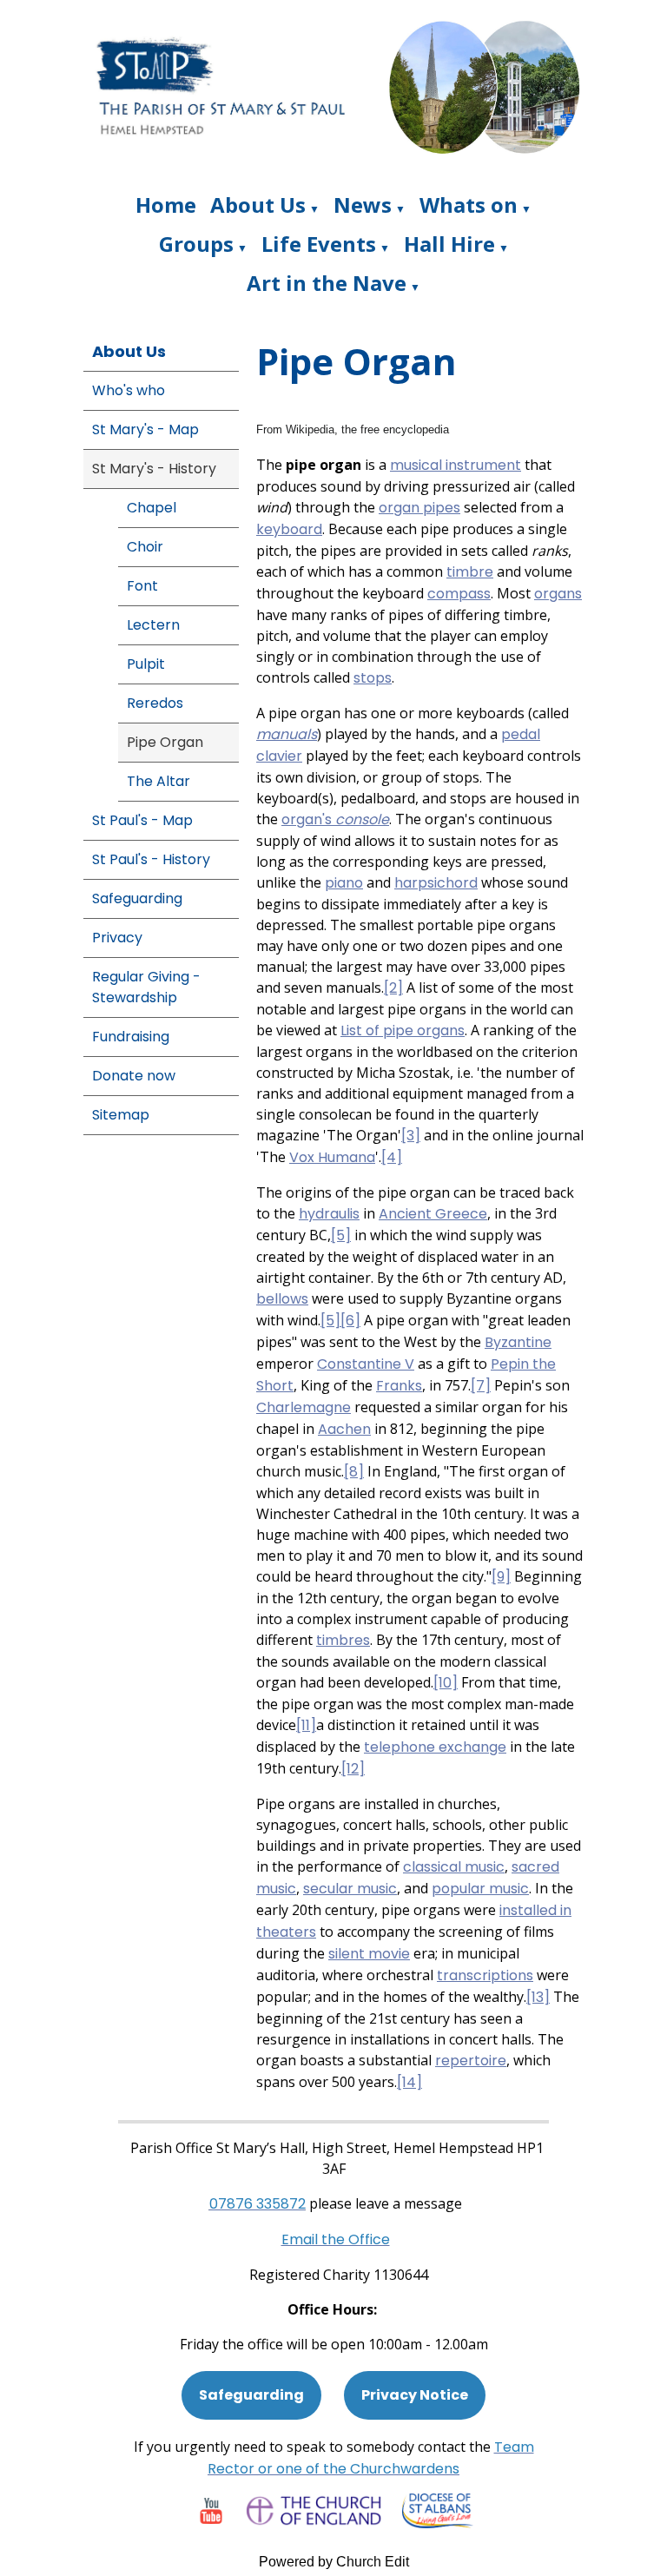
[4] (392, 1157)
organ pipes (419, 508)
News (363, 205)
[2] (393, 988)
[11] (306, 1725)
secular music (350, 1889)
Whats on (469, 205)
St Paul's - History (151, 859)
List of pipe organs (403, 1030)
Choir (145, 547)
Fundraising (131, 1037)
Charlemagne (304, 1407)
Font (142, 586)
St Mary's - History (154, 469)
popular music (480, 1889)
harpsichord (436, 883)
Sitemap (121, 1115)
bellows (282, 1299)
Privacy (117, 938)
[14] (409, 2082)
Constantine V (366, 1364)
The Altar (158, 781)
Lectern (153, 625)
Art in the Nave (327, 283)
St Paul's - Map (142, 820)
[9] (501, 1577)
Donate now (134, 1076)
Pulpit (146, 664)
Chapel (152, 508)
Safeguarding (137, 898)
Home (166, 205)
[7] (481, 1386)
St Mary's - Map (145, 429)
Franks (399, 1386)
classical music (454, 1867)
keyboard (289, 529)
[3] (411, 1136)
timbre (470, 572)
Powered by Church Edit (334, 2562)
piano (344, 883)
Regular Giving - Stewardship (146, 987)
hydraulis (329, 1214)
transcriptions (485, 1975)
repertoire (471, 2061)
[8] (354, 1472)
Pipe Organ (165, 742)
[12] (353, 1769)
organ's (335, 819)
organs (558, 594)
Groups (196, 244)
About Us (258, 205)
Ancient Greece (433, 1214)
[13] (538, 1997)
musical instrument (456, 465)
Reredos (155, 703)
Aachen (344, 1429)
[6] (350, 1321)
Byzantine (518, 1342)
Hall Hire (449, 244)
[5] (341, 1235)
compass (459, 594)
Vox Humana (332, 1157)
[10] (446, 1683)
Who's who (129, 390)
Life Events (319, 244)
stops (373, 678)
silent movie (369, 1954)
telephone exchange (435, 1747)
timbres (343, 1640)
